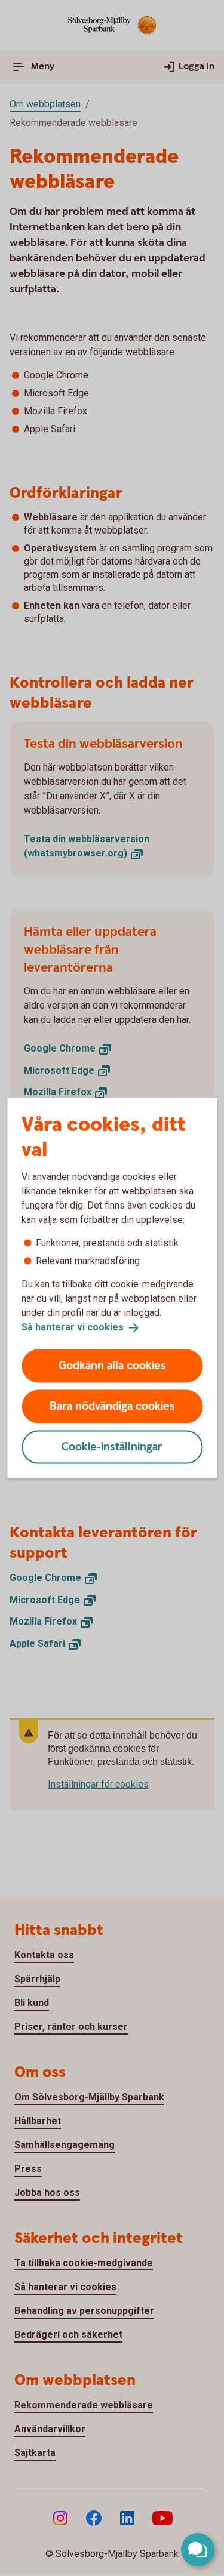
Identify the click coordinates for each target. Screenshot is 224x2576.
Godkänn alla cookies (112, 1365)
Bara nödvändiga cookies (112, 1406)
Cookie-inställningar (112, 1446)
